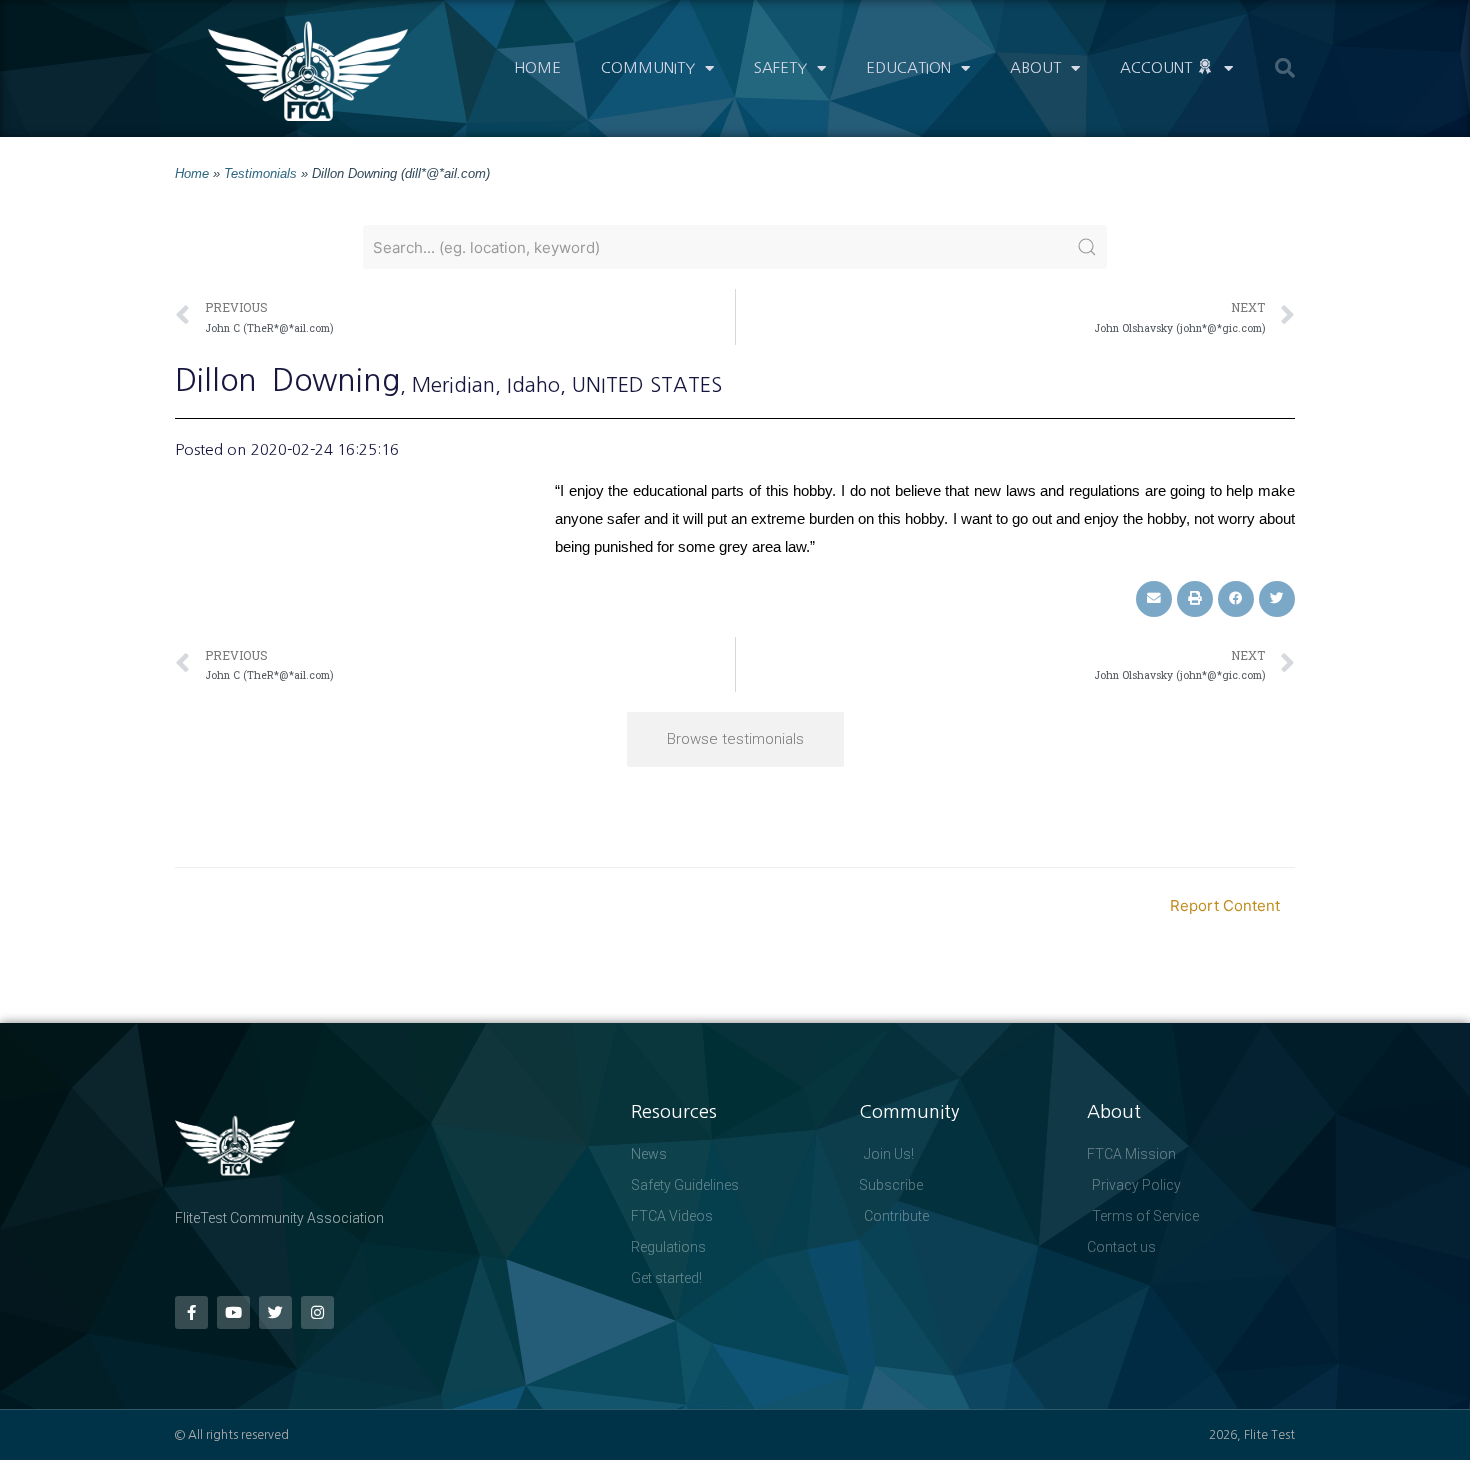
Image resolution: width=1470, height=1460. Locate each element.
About (1035, 67)
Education (908, 67)
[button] (1285, 68)
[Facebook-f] (191, 1312)
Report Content (1225, 905)
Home (537, 67)
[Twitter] (275, 1312)
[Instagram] (317, 1312)
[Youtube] (233, 1312)
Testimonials (260, 173)
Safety (780, 67)
